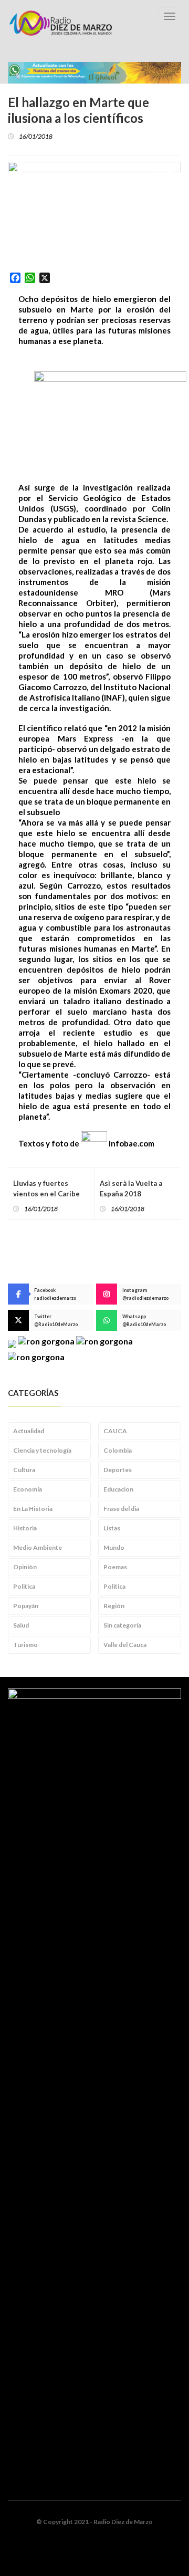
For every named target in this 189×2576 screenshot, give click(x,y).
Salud (21, 1625)
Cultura (24, 1470)
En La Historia (33, 1509)
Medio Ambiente (38, 1547)
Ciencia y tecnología (42, 1450)
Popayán (26, 1606)
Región (114, 1606)
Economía (28, 1489)
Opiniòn (25, 1567)
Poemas (115, 1567)
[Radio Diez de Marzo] (60, 23)
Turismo (25, 1645)
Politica (24, 1586)
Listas (112, 1528)
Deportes (118, 1470)
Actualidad (29, 1431)
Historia (25, 1528)
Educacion (118, 1489)
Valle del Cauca (125, 1645)
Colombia (118, 1450)
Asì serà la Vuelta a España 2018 (131, 1188)
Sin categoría (122, 1625)
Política (114, 1586)
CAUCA (115, 1431)
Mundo (114, 1547)
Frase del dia (121, 1509)
